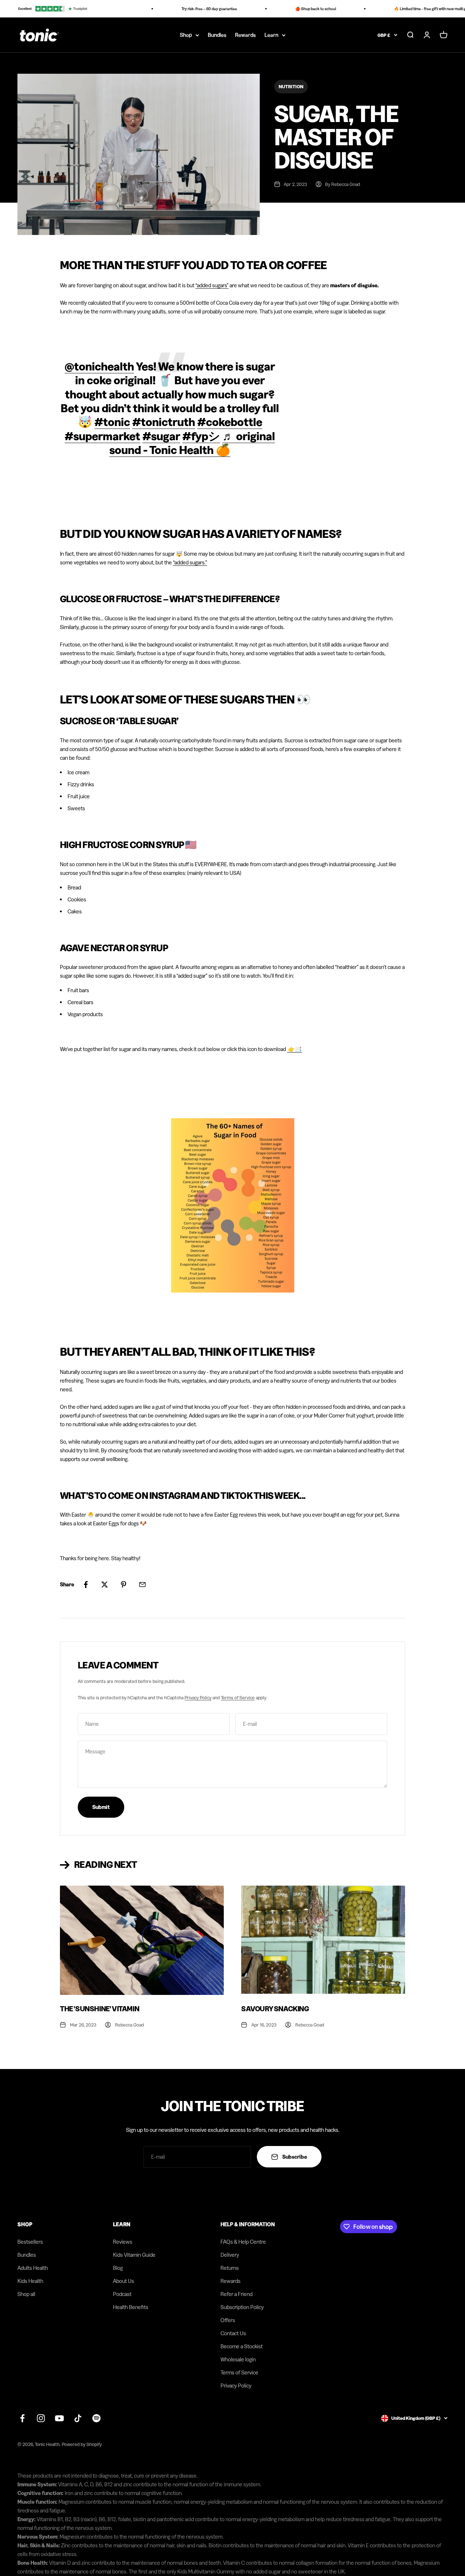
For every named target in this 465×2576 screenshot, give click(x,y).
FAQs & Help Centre (243, 2242)
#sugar (161, 436)
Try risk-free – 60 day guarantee (193, 9)
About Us (124, 2281)
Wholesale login (238, 2359)
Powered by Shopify (82, 2444)
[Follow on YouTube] (59, 2418)
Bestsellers (30, 2242)
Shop (186, 35)
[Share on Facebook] (86, 1585)
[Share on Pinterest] (124, 1585)
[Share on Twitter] (105, 1585)
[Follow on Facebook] (22, 2418)
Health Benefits (131, 2307)
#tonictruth (164, 422)
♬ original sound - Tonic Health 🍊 (192, 443)
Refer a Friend (236, 2294)
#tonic (112, 422)
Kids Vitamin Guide (134, 2255)
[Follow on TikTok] (78, 2418)
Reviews (123, 2242)
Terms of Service (238, 1697)
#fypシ (201, 436)
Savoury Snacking (275, 2009)
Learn (271, 35)
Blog (118, 2268)
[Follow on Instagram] (41, 2418)
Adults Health (33, 2268)
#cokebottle (230, 422)
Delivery (230, 2255)
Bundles (217, 35)
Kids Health (30, 2281)
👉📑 (295, 1049)
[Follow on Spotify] (96, 2418)
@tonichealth (99, 366)
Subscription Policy (242, 2307)
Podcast (122, 2294)
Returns (230, 2268)
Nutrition (291, 86)
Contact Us (233, 2333)
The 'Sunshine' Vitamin (100, 2009)
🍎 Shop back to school (300, 9)
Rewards (245, 35)
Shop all (26, 2294)
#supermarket (102, 436)
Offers (228, 2320)
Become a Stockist (242, 2346)
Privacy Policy (198, 1697)
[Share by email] (142, 1585)
